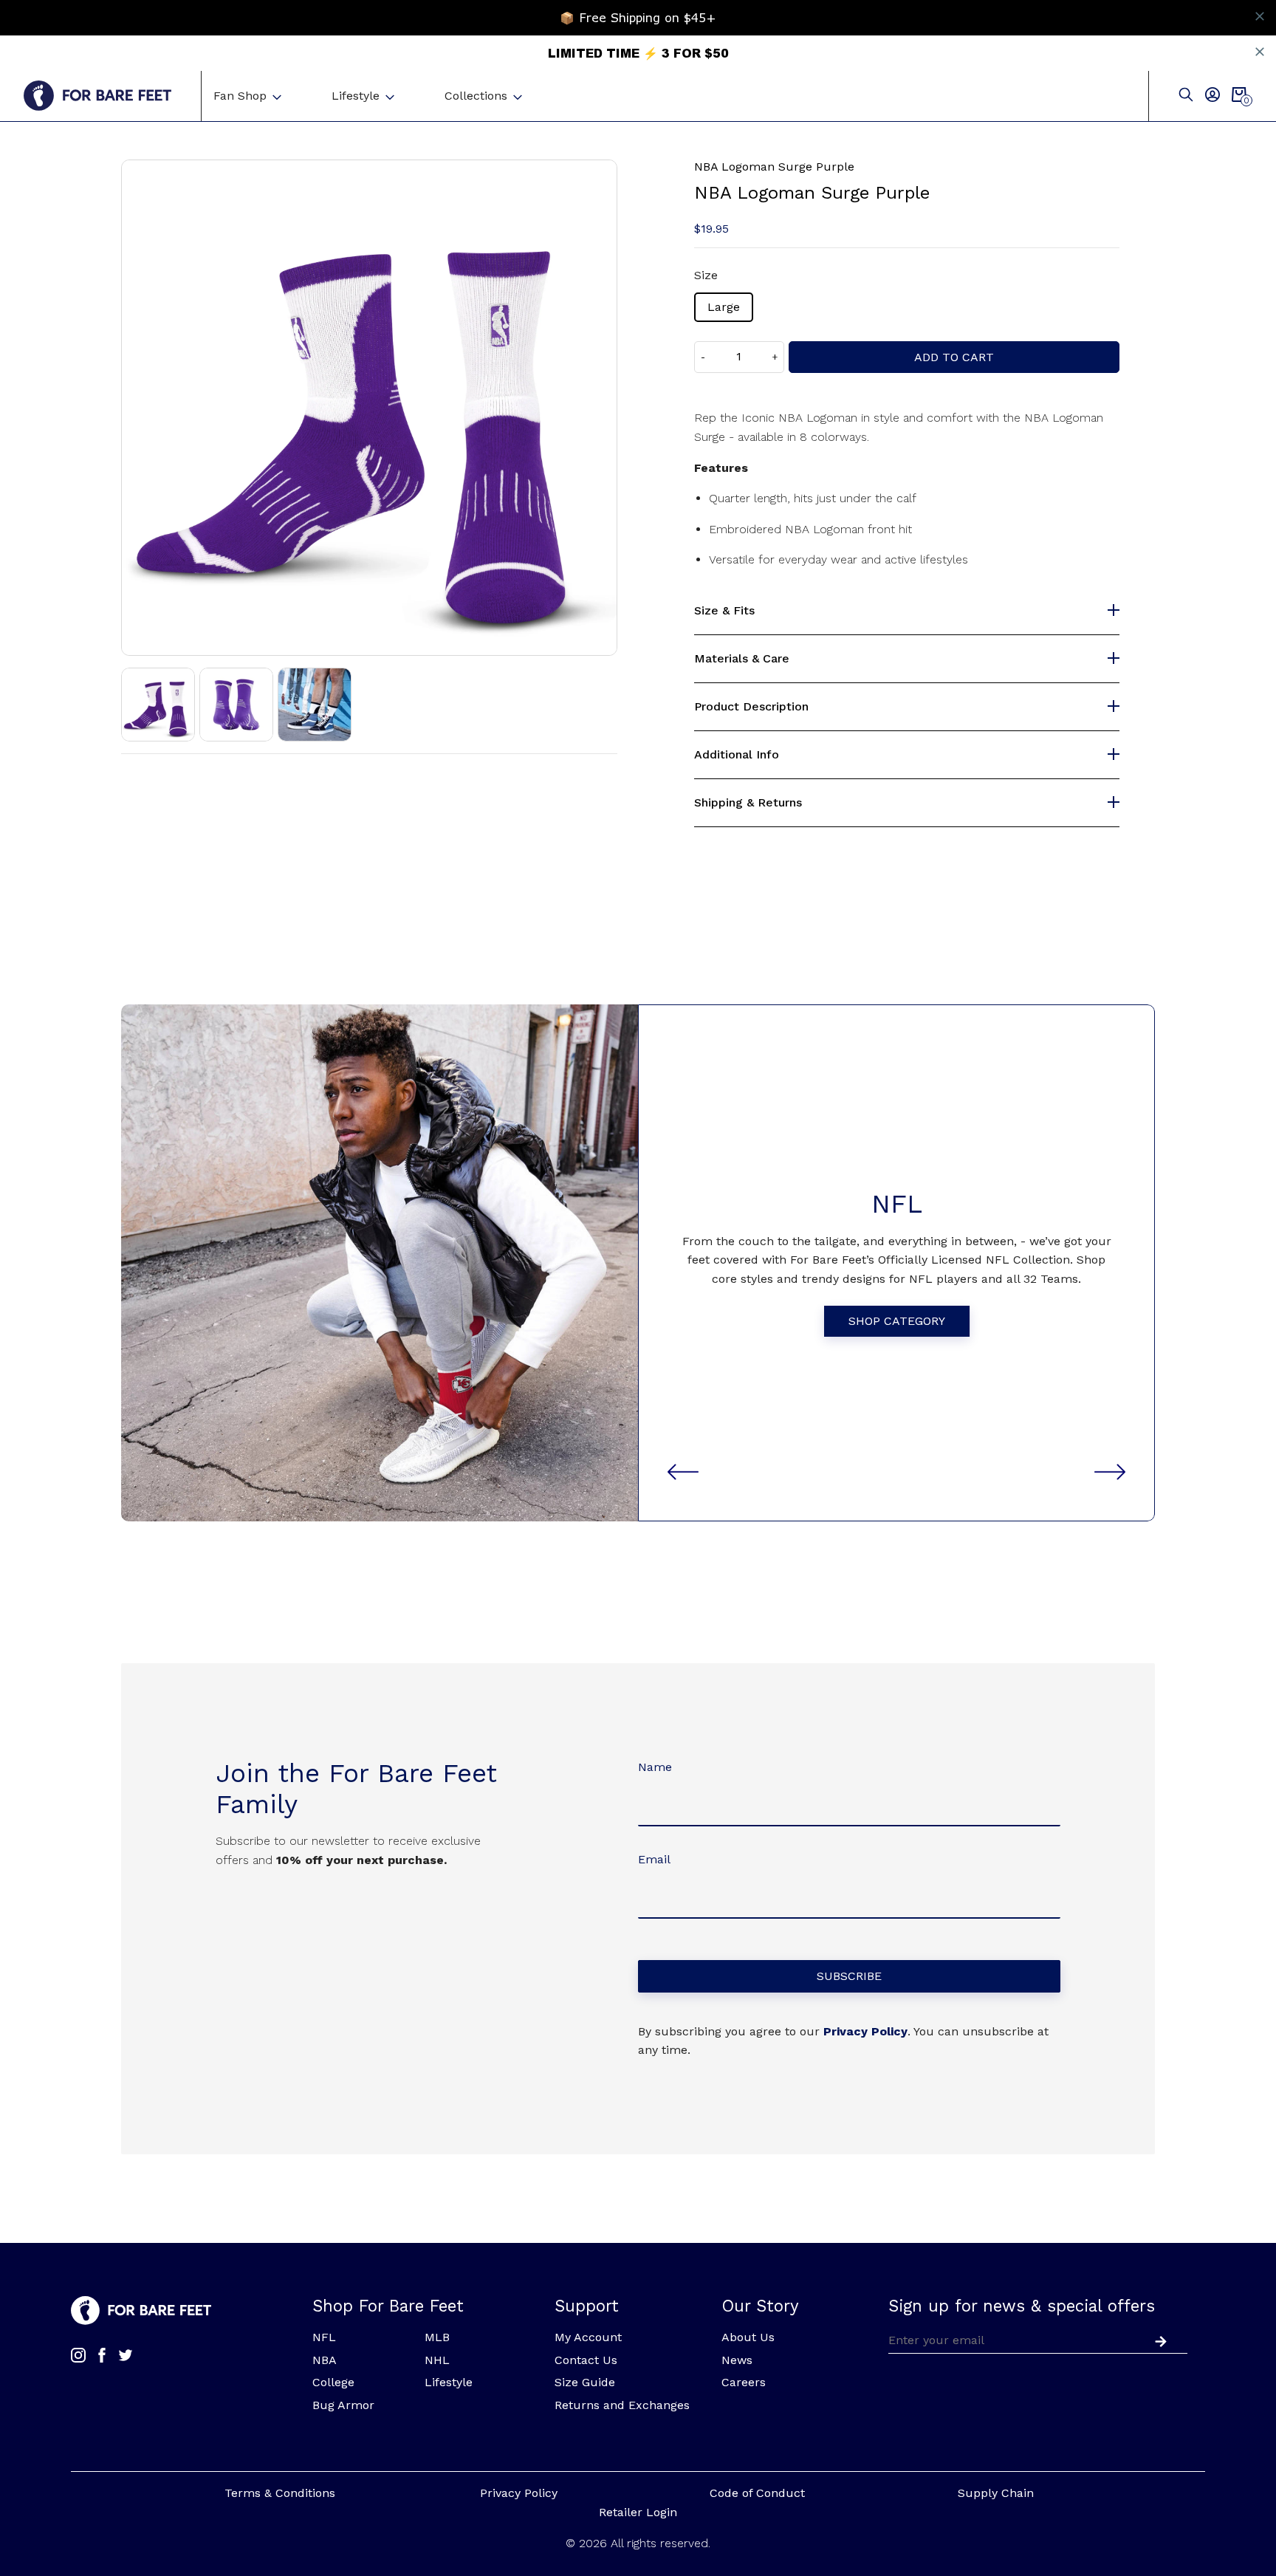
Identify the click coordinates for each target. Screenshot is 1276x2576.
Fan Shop (240, 96)
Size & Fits (724, 611)
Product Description (751, 707)
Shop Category (897, 1321)
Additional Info (737, 755)
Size (706, 275)
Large (724, 307)
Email (654, 1859)
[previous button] (683, 1472)
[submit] (1158, 2340)
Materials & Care (742, 659)
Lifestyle (356, 96)
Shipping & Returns (748, 803)
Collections (476, 96)
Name (655, 1767)
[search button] (1186, 96)
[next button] (1110, 1472)
